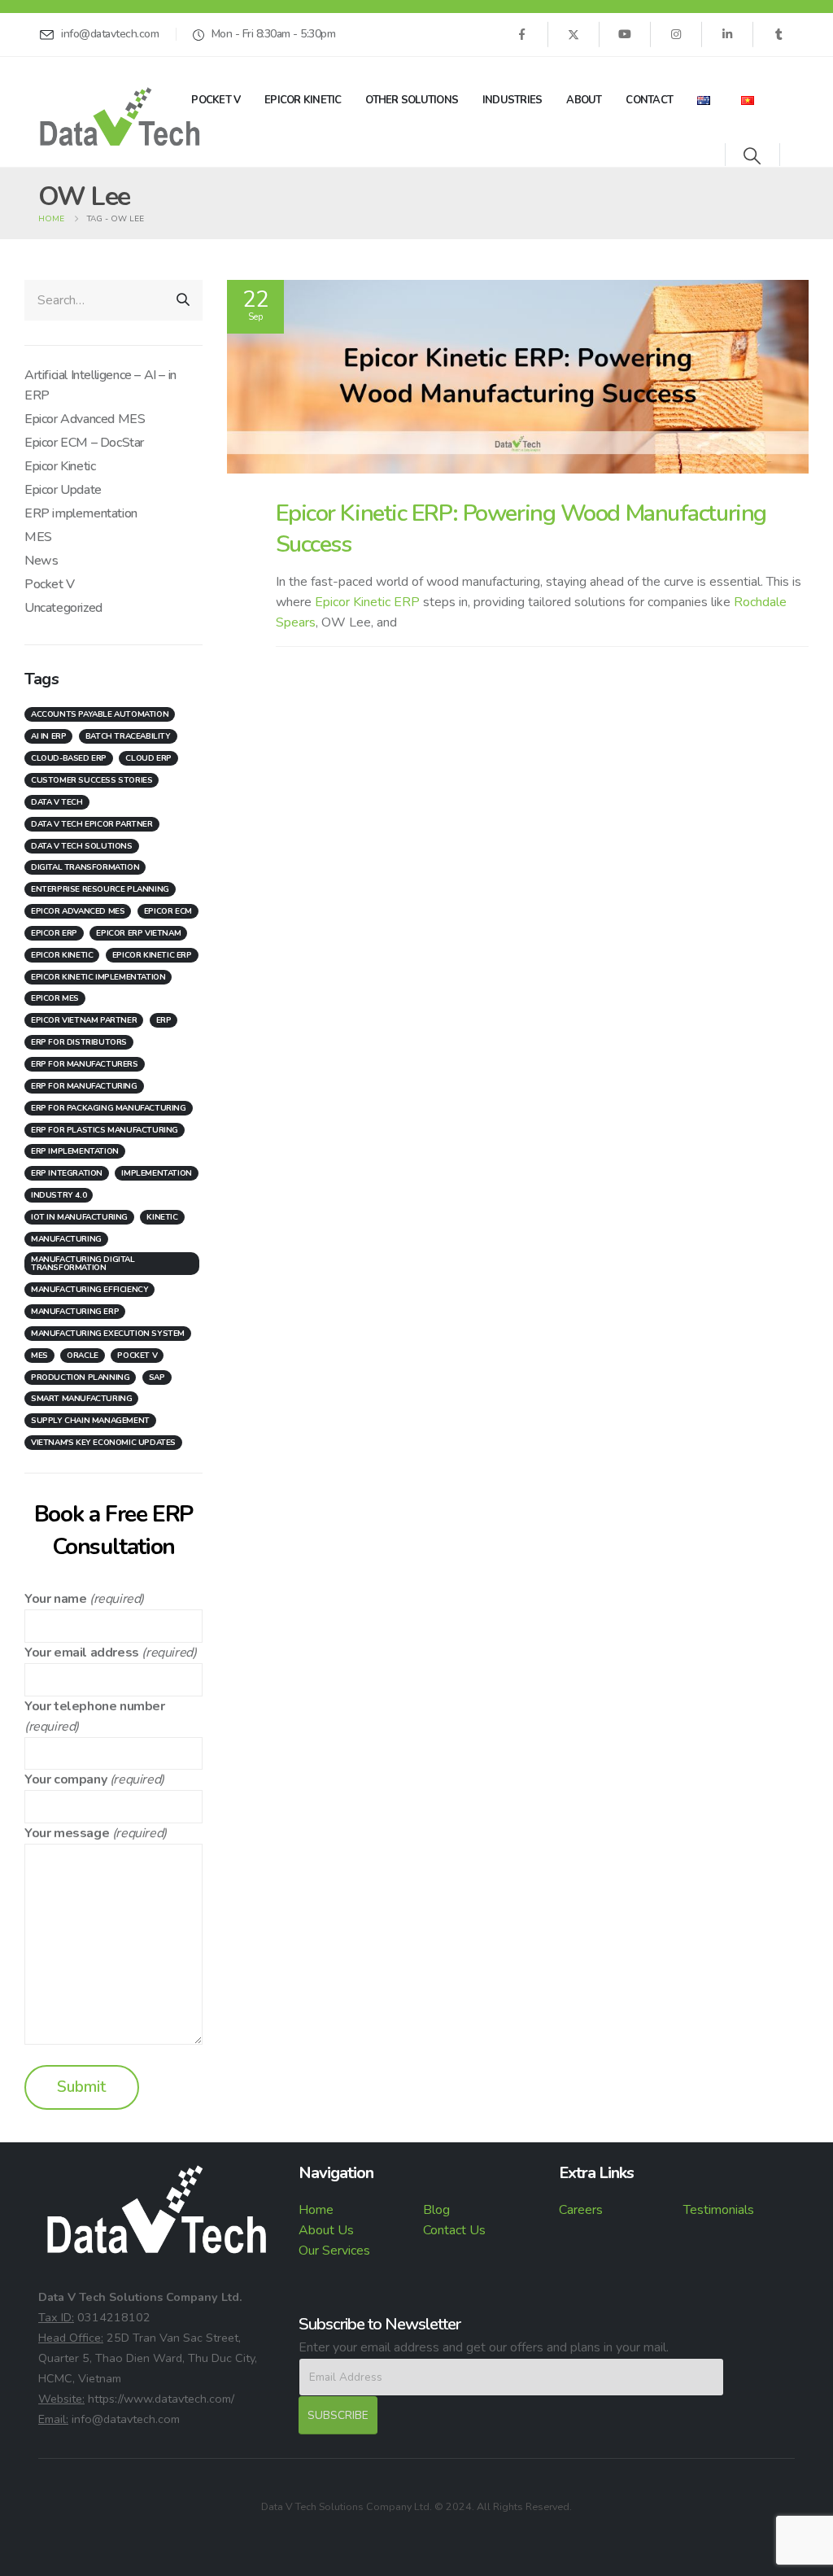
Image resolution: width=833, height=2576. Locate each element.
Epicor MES (55, 998)
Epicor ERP (54, 933)
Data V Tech (57, 802)
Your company (65, 1779)
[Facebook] (521, 34)
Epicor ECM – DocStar (84, 443)
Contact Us (454, 2230)
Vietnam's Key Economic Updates (103, 1443)
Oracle (83, 1356)
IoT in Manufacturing (79, 1217)
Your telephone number (95, 1706)
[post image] (518, 377)
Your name (55, 1599)
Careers (581, 2210)
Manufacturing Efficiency (89, 1290)
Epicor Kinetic (303, 100)
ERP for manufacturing (84, 1086)
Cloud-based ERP (69, 758)
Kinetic (162, 1217)
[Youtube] (625, 34)
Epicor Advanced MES (85, 419)
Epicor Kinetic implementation (98, 977)
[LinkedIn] (727, 34)
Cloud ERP (148, 758)
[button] (752, 157)
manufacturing (66, 1239)
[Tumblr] (778, 34)
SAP (157, 1378)
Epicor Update (63, 490)
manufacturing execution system (108, 1334)
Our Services (334, 2251)
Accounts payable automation (100, 714)
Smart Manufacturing (81, 1399)
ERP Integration (67, 1173)
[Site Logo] (120, 117)
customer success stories (92, 780)
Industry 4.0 (59, 1195)
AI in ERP (48, 736)
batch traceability (128, 736)
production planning (80, 1378)
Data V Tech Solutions (82, 846)
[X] (574, 34)
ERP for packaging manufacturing (109, 1108)
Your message (67, 1833)
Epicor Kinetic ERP (369, 602)
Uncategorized (63, 608)
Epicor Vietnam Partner (84, 1020)
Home (316, 2210)
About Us (326, 2230)
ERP (164, 1020)
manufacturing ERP (75, 1312)
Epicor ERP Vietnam (138, 933)
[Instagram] (676, 34)
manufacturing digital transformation (83, 1264)
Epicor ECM (168, 911)
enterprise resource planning (100, 889)
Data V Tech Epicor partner (92, 824)
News (41, 561)
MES (38, 537)
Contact (649, 100)
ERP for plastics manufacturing (105, 1130)
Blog (436, 2210)
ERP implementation (81, 513)
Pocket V (216, 100)
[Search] (183, 300)
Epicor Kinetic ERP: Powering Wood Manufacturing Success (521, 528)
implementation (156, 1173)
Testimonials (719, 2210)
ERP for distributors (79, 1042)
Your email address (82, 1653)
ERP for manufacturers (85, 1064)
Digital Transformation (85, 867)
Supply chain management (90, 1421)
